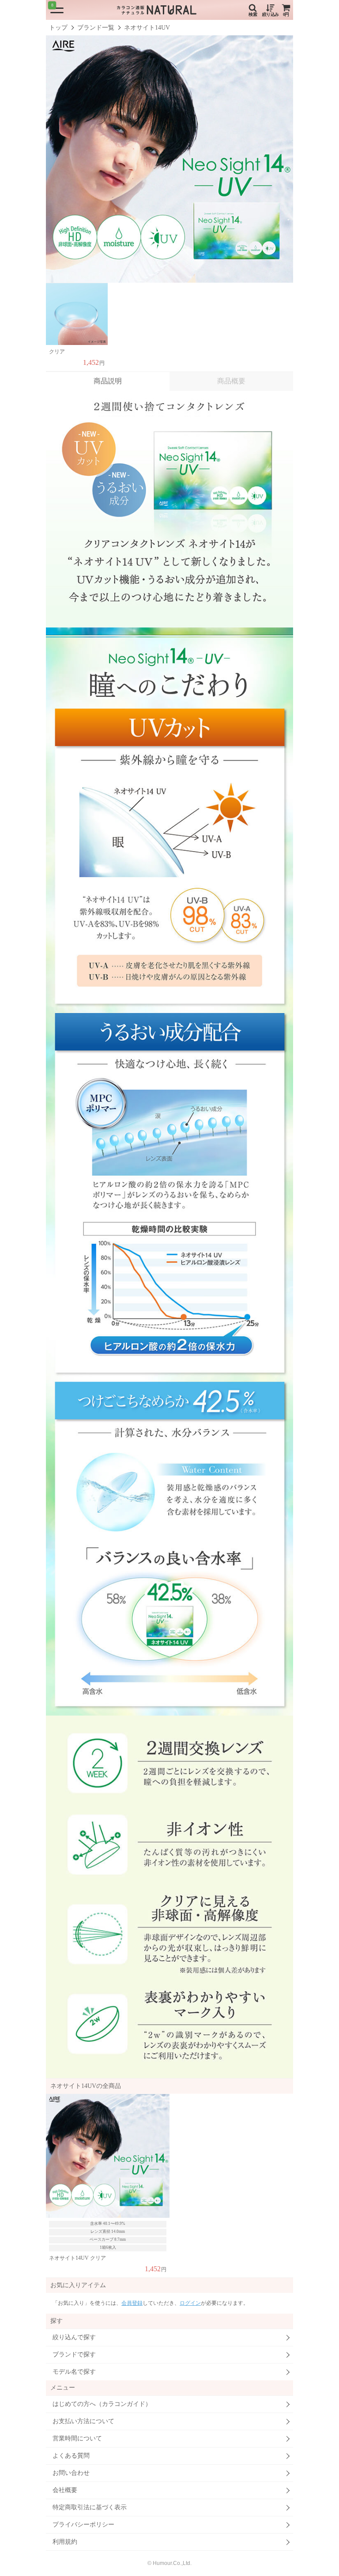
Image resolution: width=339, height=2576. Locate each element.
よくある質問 (71, 2456)
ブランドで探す (74, 2354)
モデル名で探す (74, 2372)
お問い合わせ (71, 2473)
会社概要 (65, 2490)
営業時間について (77, 2438)
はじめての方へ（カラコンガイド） (102, 2404)
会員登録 (132, 2303)
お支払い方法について (83, 2421)
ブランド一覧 (96, 28)
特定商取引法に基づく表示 (90, 2507)
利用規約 (65, 2542)
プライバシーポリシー (83, 2525)
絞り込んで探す (74, 2337)
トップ (58, 28)
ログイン (190, 2303)
